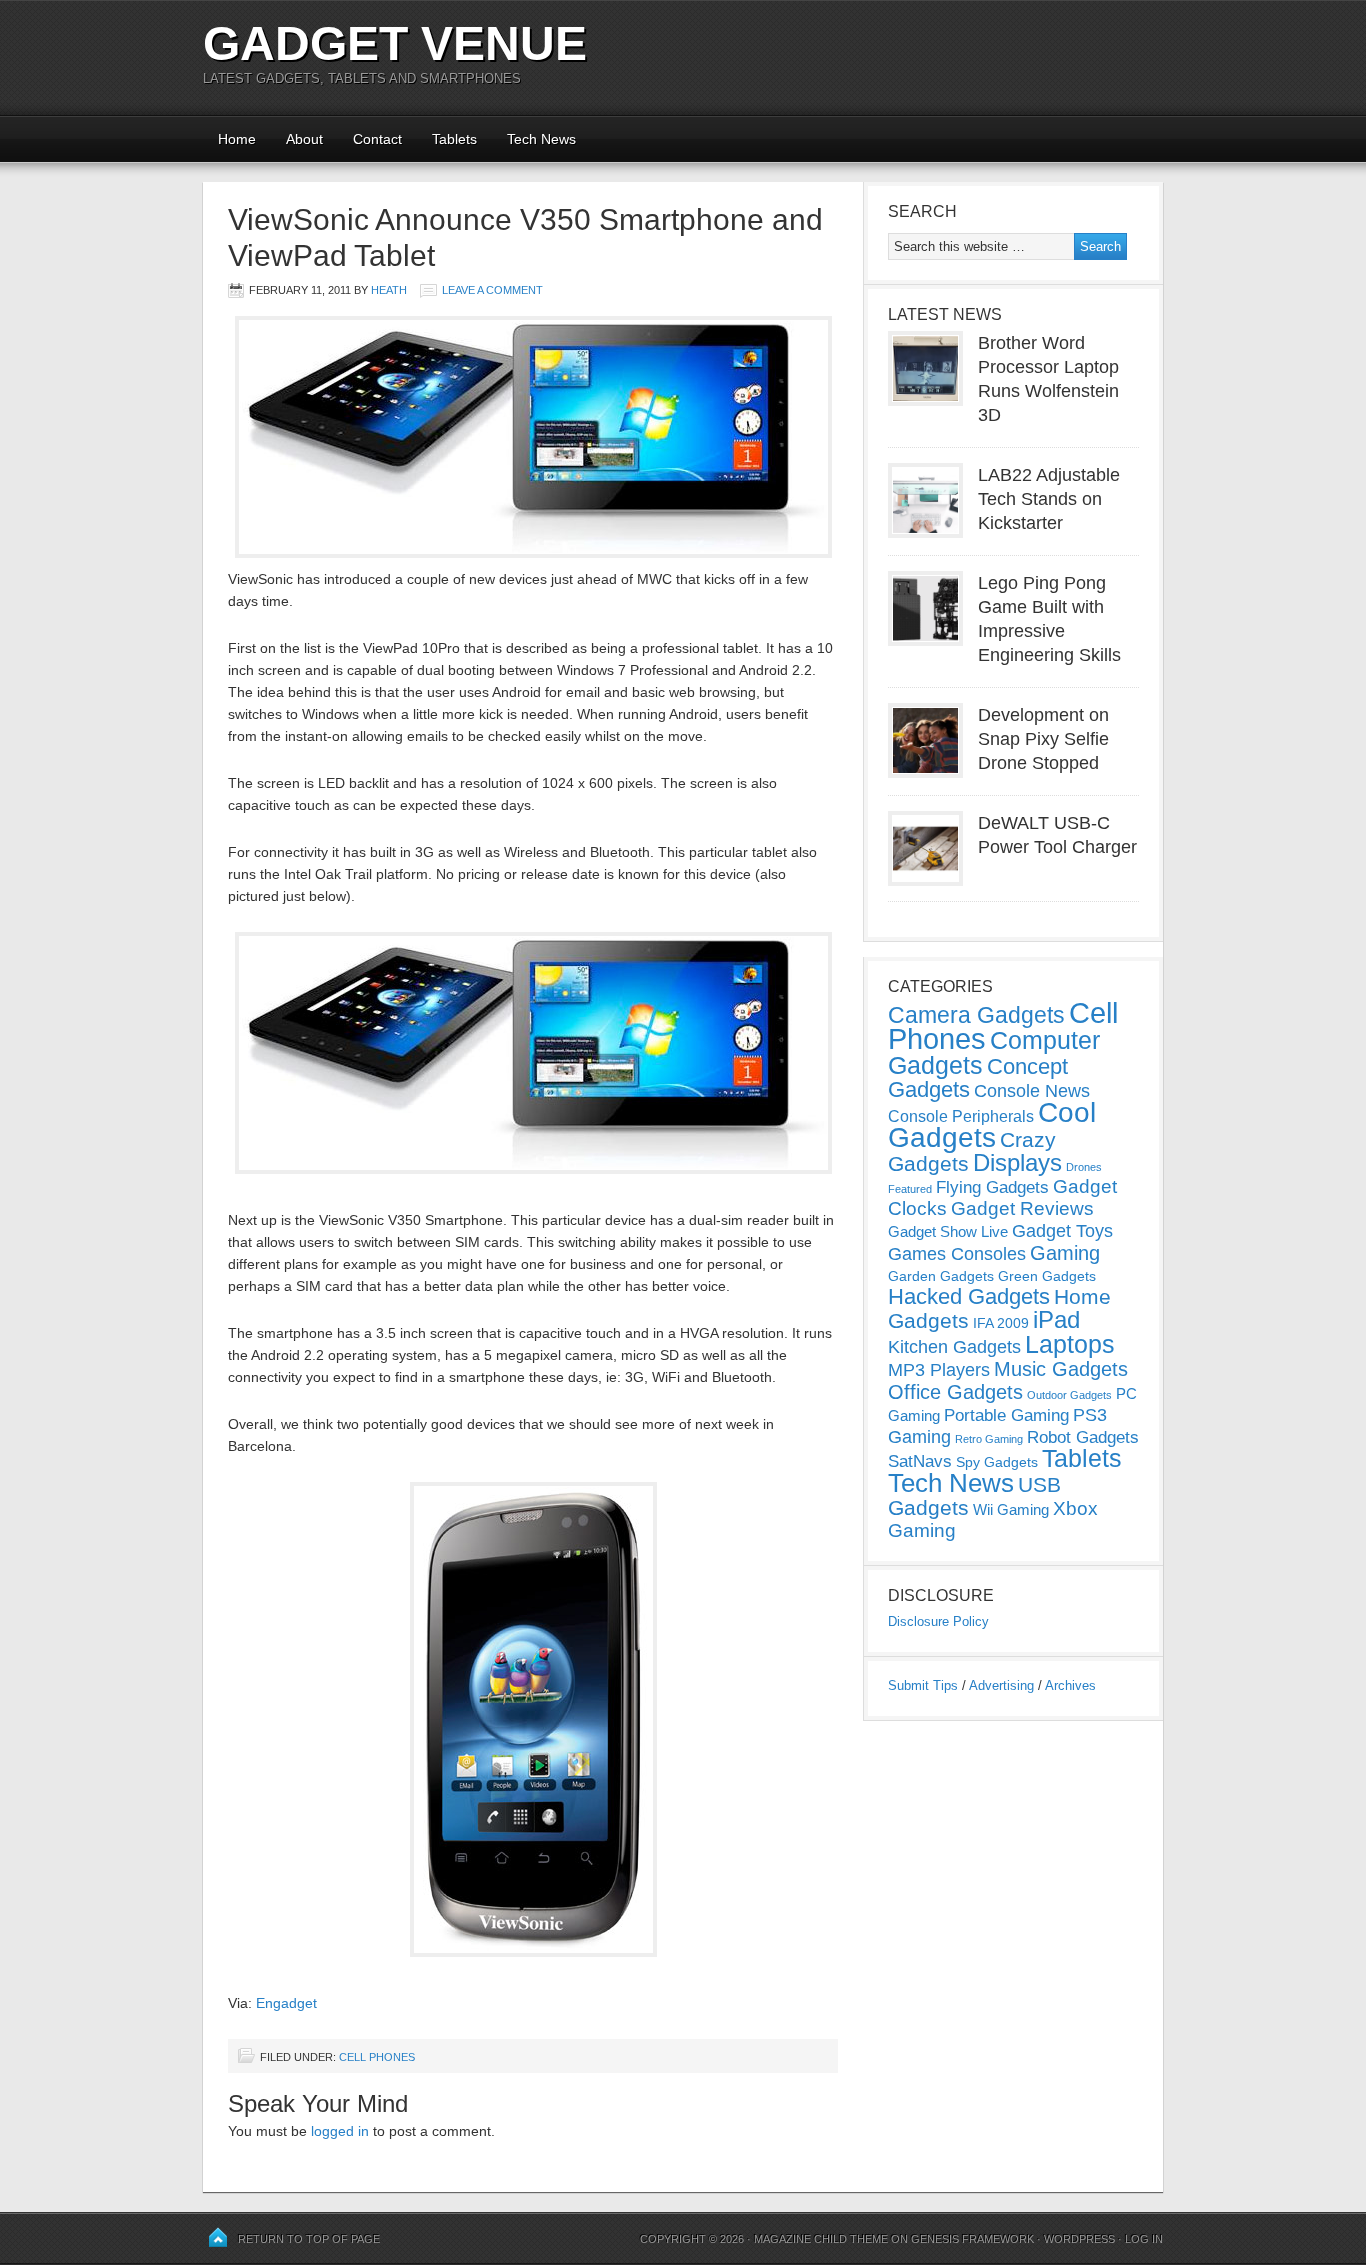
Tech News (541, 139)
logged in (340, 2131)
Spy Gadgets (997, 1462)
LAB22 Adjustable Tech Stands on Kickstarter (1049, 499)
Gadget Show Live (948, 1231)
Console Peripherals (961, 1116)
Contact (377, 139)
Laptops (1070, 1344)
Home (237, 139)
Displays (1017, 1162)
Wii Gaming (1011, 1509)
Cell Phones (377, 2057)
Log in (1144, 2239)
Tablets (454, 139)
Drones (1084, 1167)
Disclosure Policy (938, 1621)
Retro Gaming (989, 1439)
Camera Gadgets (976, 1015)
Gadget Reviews (1022, 1208)
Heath (389, 290)
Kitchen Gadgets (954, 1347)
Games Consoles (957, 1254)
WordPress (1079, 2239)
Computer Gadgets (994, 1052)
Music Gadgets (1061, 1369)
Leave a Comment (492, 290)
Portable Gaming (1006, 1415)
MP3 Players (939, 1370)
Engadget (286, 2003)
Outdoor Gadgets (1069, 1395)
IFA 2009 (1001, 1323)
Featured (910, 1189)
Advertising (1001, 1685)
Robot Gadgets (1083, 1437)
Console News (1032, 1091)
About (304, 139)
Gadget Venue (395, 43)
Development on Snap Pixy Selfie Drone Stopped (1043, 739)
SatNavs (920, 1461)
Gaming (1065, 1253)
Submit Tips (923, 1685)
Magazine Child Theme (821, 2239)
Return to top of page (309, 2239)
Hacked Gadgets (969, 1296)
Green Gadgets (1047, 1276)
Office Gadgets (955, 1392)
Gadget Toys (1062, 1231)
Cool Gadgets (992, 1125)
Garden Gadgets (941, 1276)
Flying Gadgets (992, 1187)
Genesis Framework (972, 2239)
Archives (1070, 1685)
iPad (1056, 1319)
